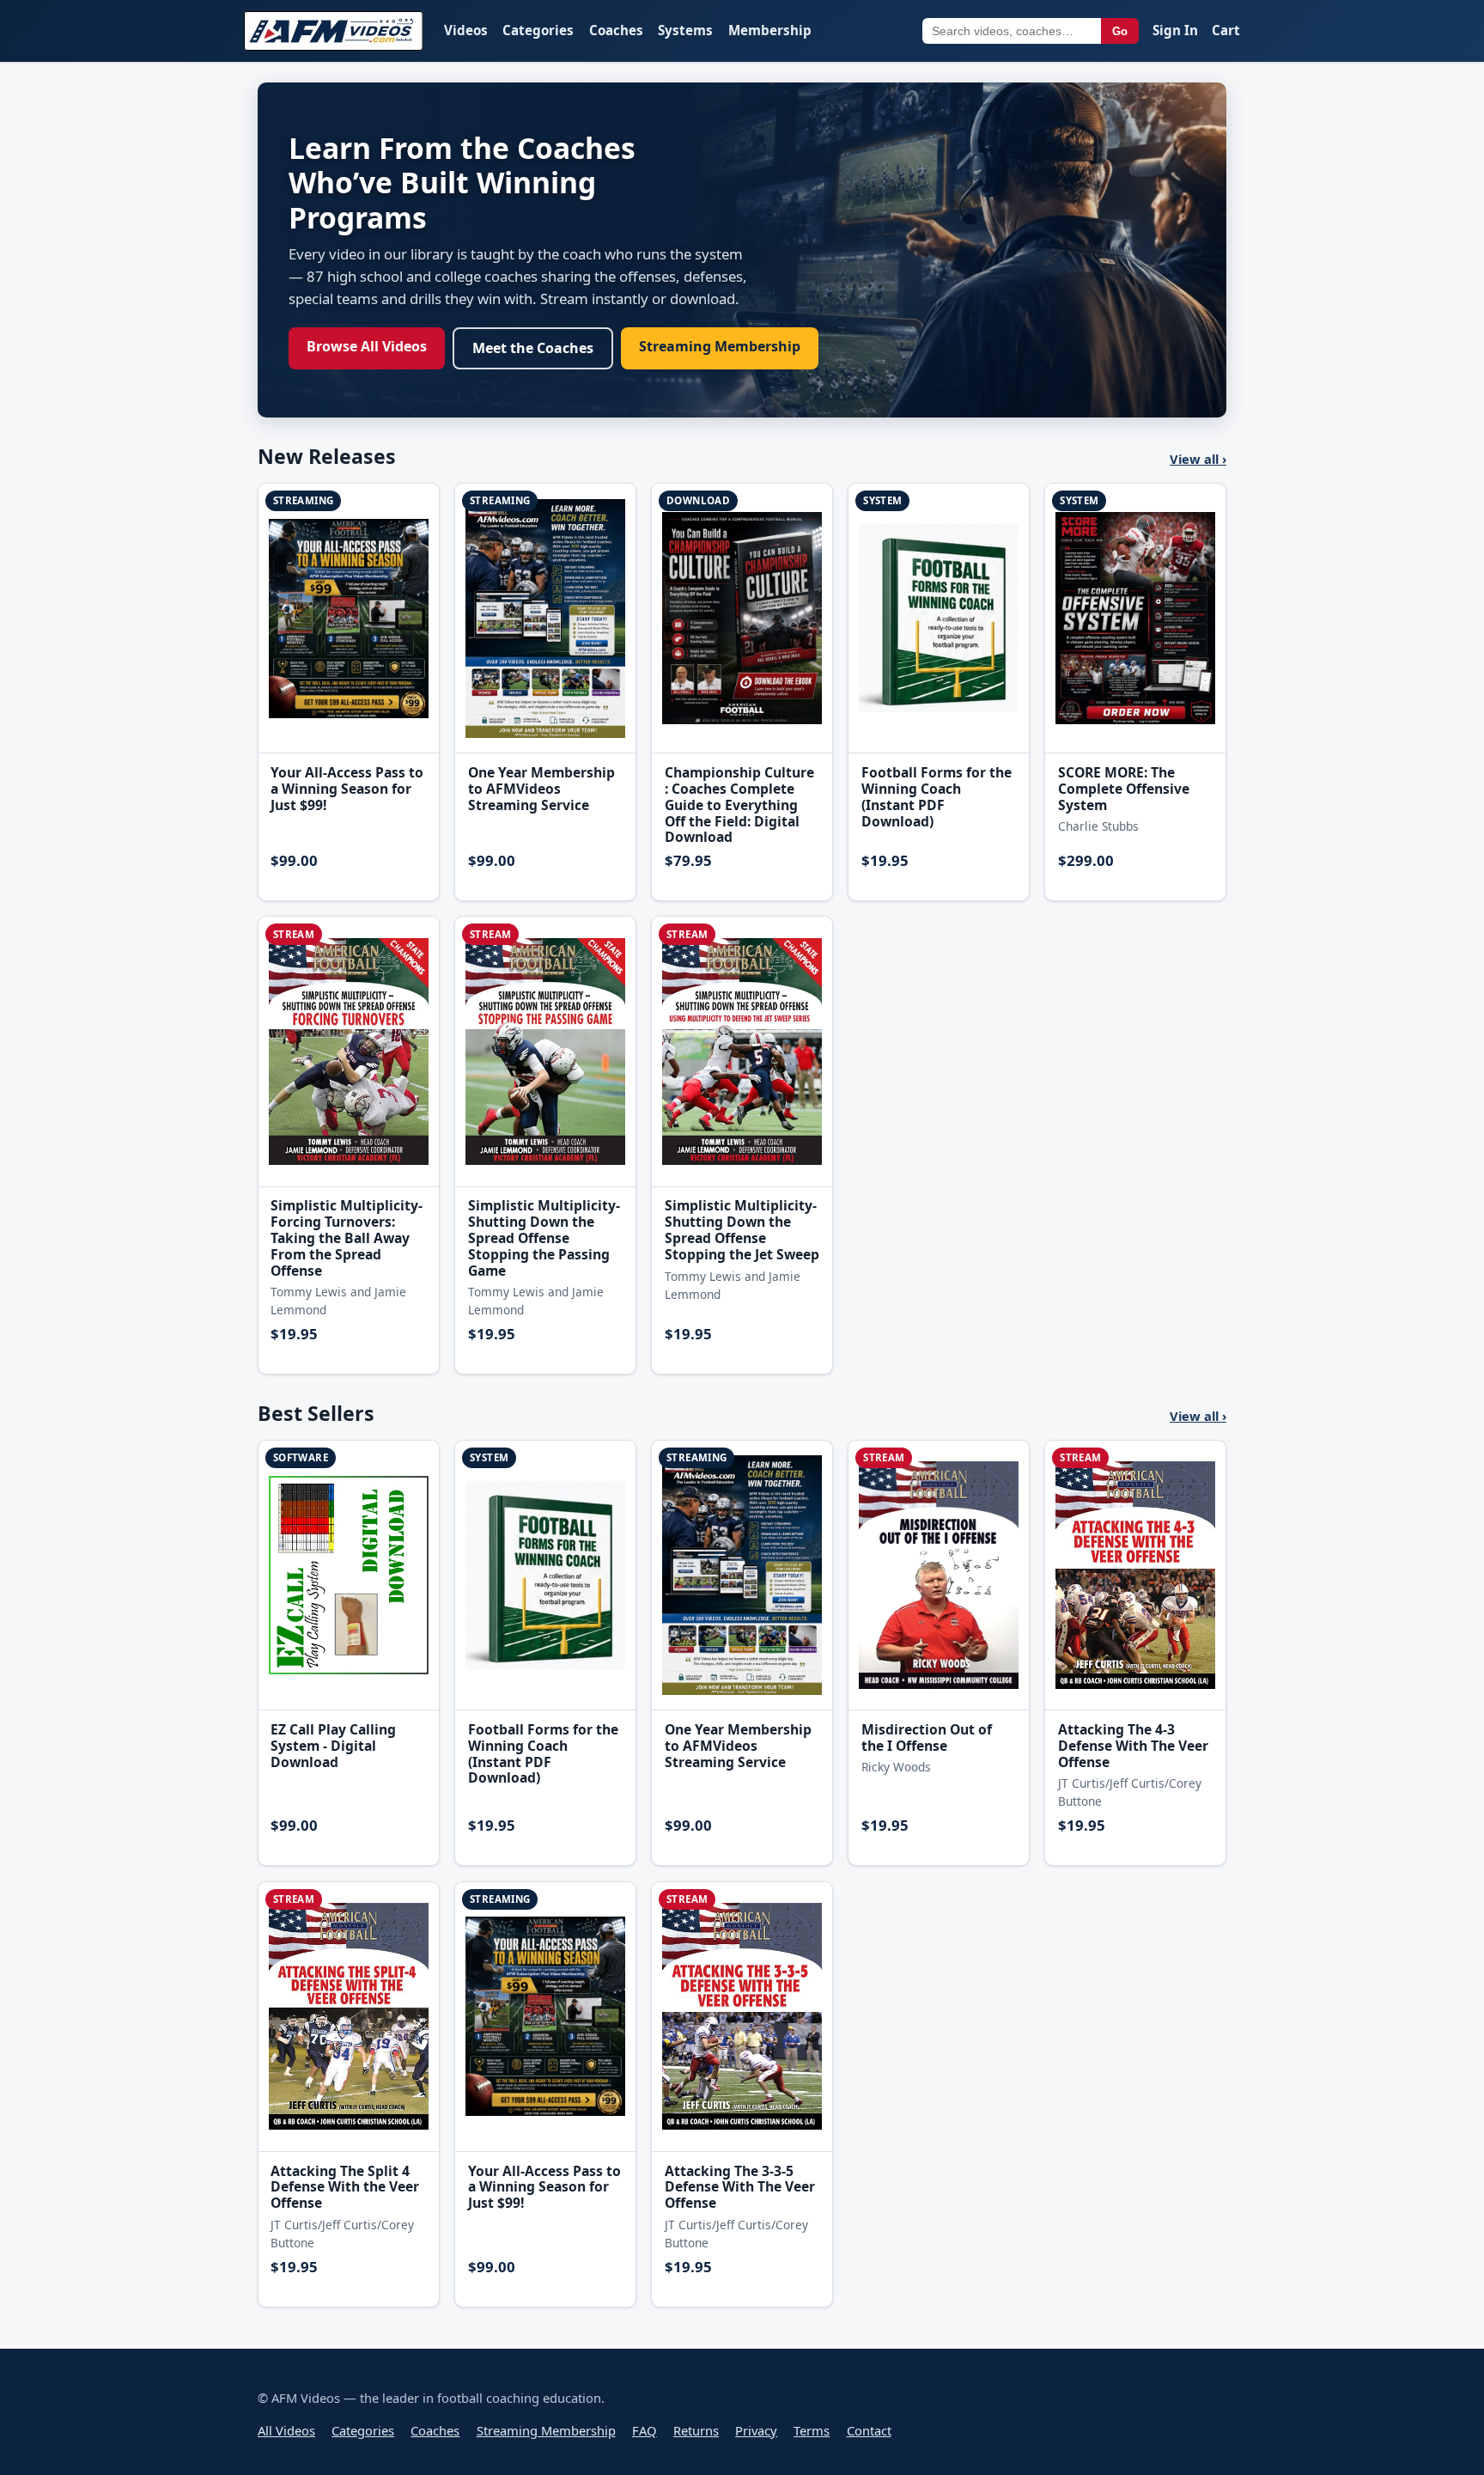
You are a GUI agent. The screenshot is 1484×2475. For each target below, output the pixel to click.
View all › (1198, 459)
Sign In (1175, 30)
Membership (770, 30)
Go (1120, 31)
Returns (696, 2430)
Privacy (756, 2430)
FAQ (645, 2430)
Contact (869, 2430)
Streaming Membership (720, 346)
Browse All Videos (367, 346)
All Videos (286, 2430)
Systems (685, 30)
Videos (466, 30)
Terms (812, 2430)
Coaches (616, 30)
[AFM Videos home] (334, 31)
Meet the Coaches (533, 348)
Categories (538, 30)
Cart (1226, 30)
